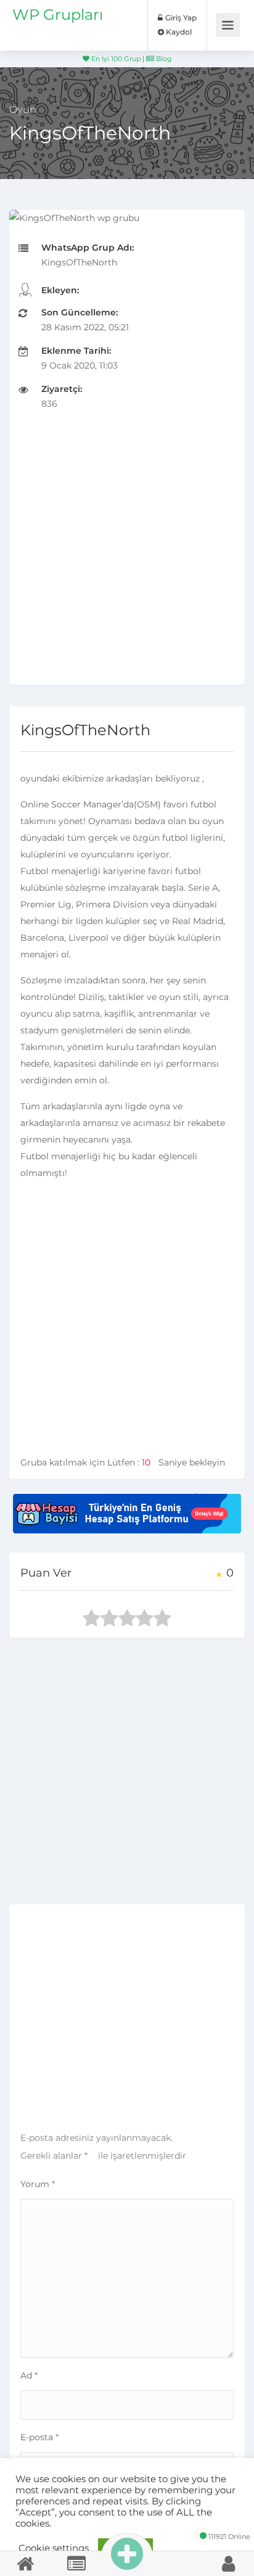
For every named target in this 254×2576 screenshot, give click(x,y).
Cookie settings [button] (54, 2548)
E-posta (39, 2437)
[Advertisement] (127, 557)
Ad (29, 2375)
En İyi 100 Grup (115, 59)
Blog (163, 59)
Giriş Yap (180, 18)
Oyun (23, 110)
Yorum (38, 2184)
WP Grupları (58, 15)
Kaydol (178, 32)
